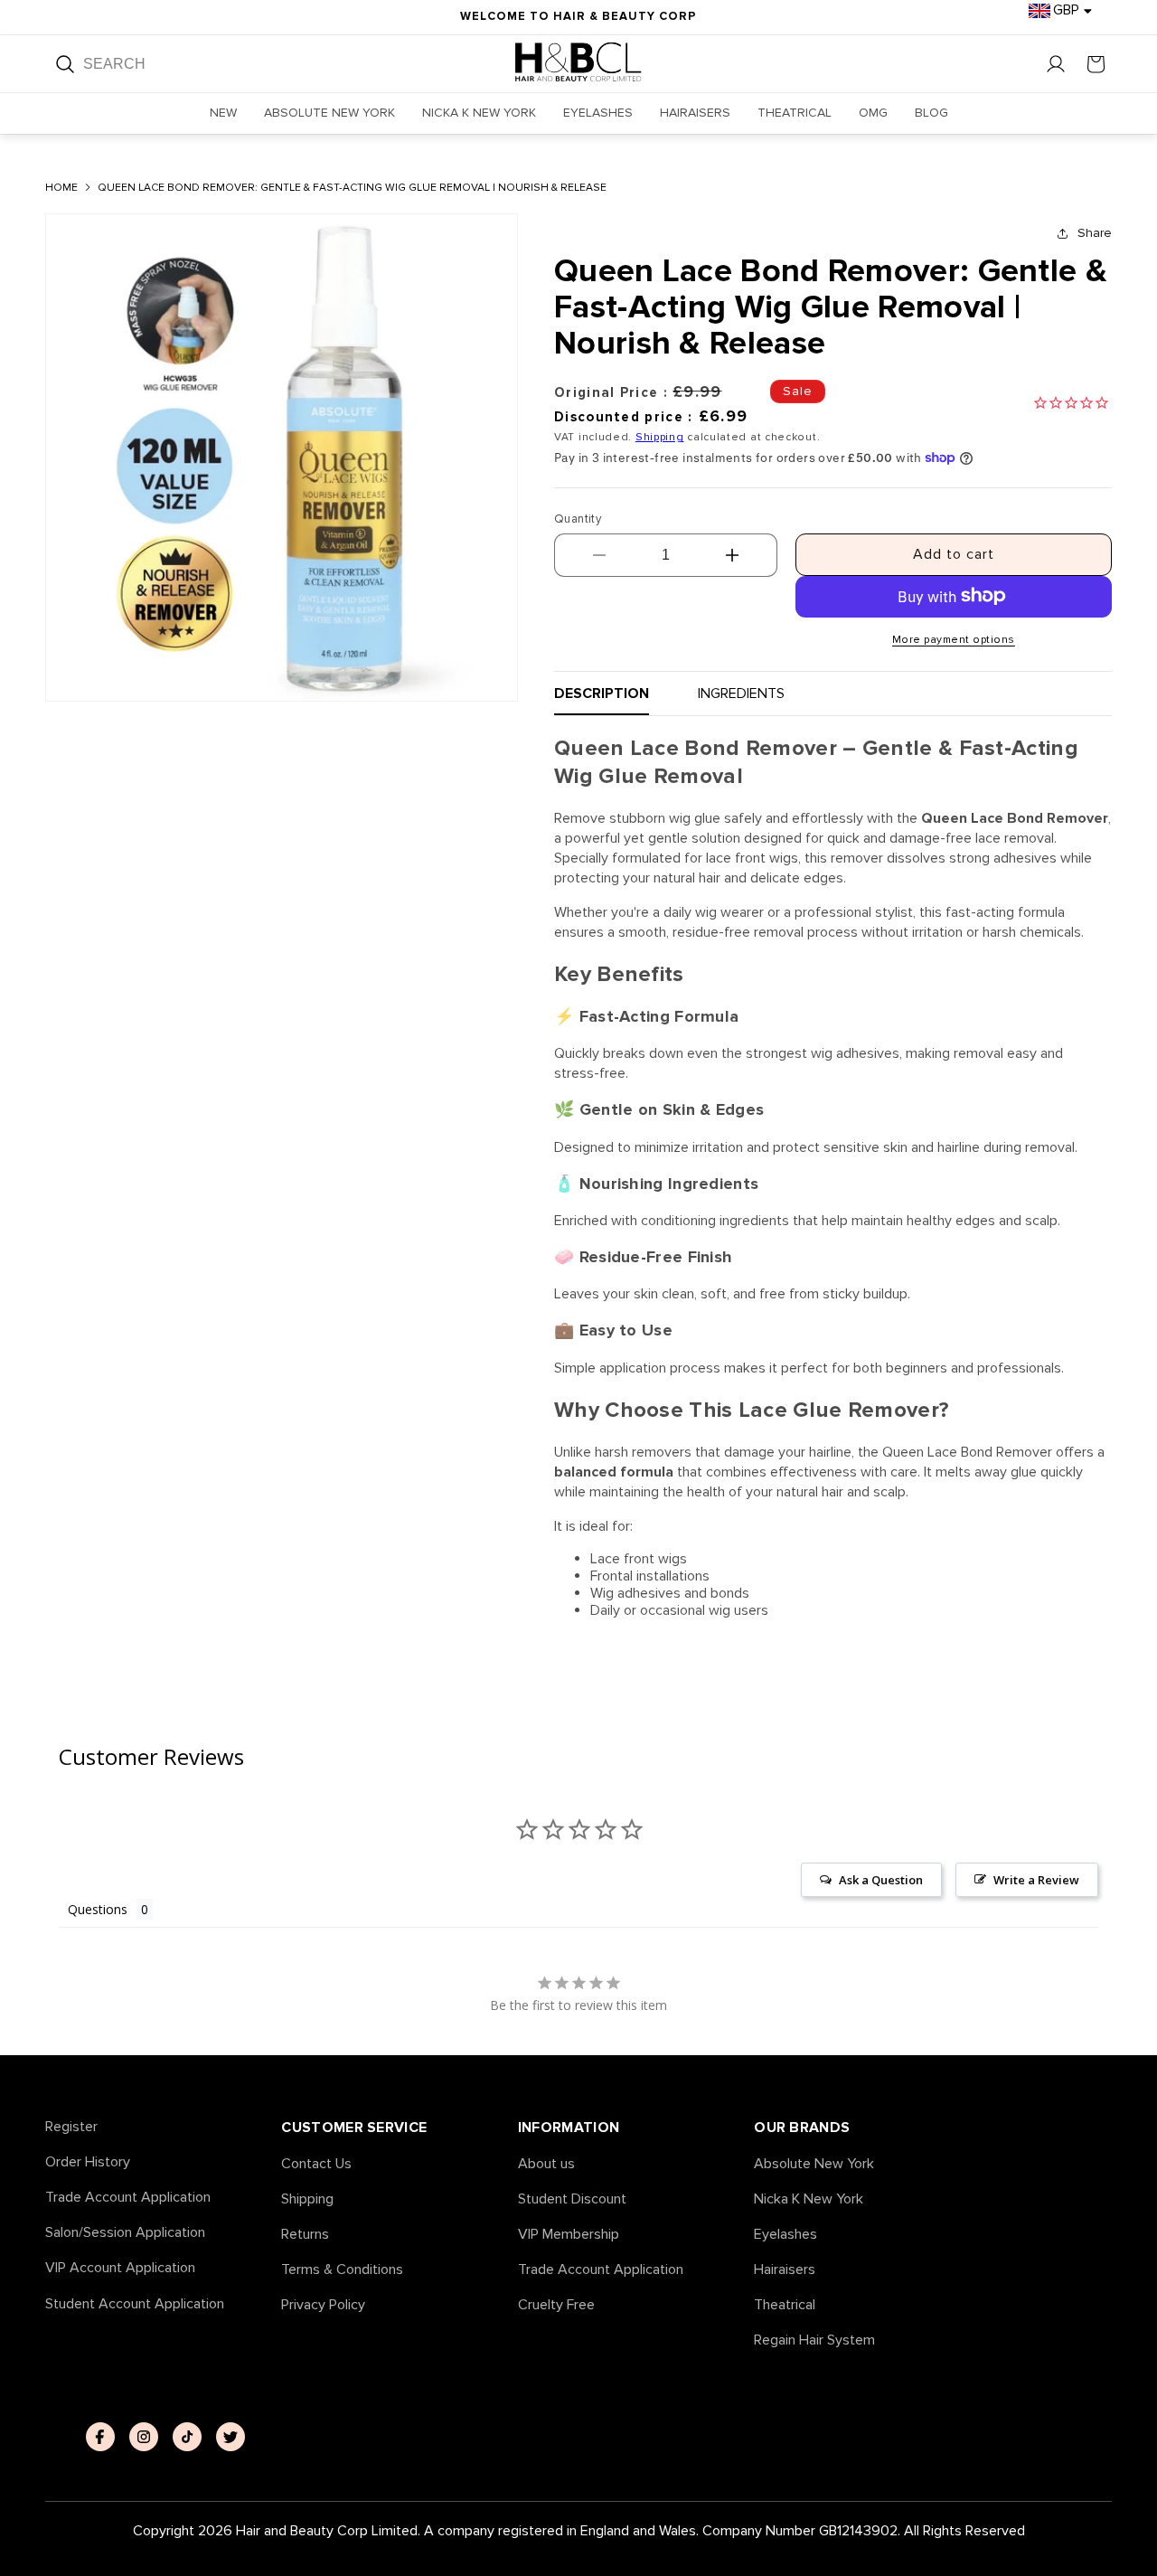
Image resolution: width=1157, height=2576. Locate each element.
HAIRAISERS (695, 113)
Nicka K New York (809, 2199)
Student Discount (572, 2199)
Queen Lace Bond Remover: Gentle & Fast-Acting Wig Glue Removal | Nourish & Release (352, 188)
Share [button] (1095, 232)
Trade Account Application (128, 2198)
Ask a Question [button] (881, 1880)
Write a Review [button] (1036, 1880)
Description (602, 693)
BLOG (931, 113)
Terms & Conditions (342, 2270)
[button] (1096, 64)
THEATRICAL (795, 113)
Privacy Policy (323, 2305)
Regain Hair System (814, 2340)
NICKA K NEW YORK (479, 113)
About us (546, 2164)
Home (61, 188)
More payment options (954, 639)
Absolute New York (814, 2164)
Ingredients (741, 693)
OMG (873, 113)
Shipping (660, 437)
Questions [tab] (98, 1909)
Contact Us (316, 2164)
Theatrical (785, 2305)
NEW (223, 113)
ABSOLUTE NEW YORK (329, 113)
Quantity (578, 518)
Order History (88, 2162)
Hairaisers (785, 2270)
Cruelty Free (556, 2305)
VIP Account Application (120, 2268)
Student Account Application (135, 2304)
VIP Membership (569, 2235)
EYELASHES (598, 113)
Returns (305, 2235)
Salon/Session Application (125, 2233)
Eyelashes (785, 2235)
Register (71, 2127)
